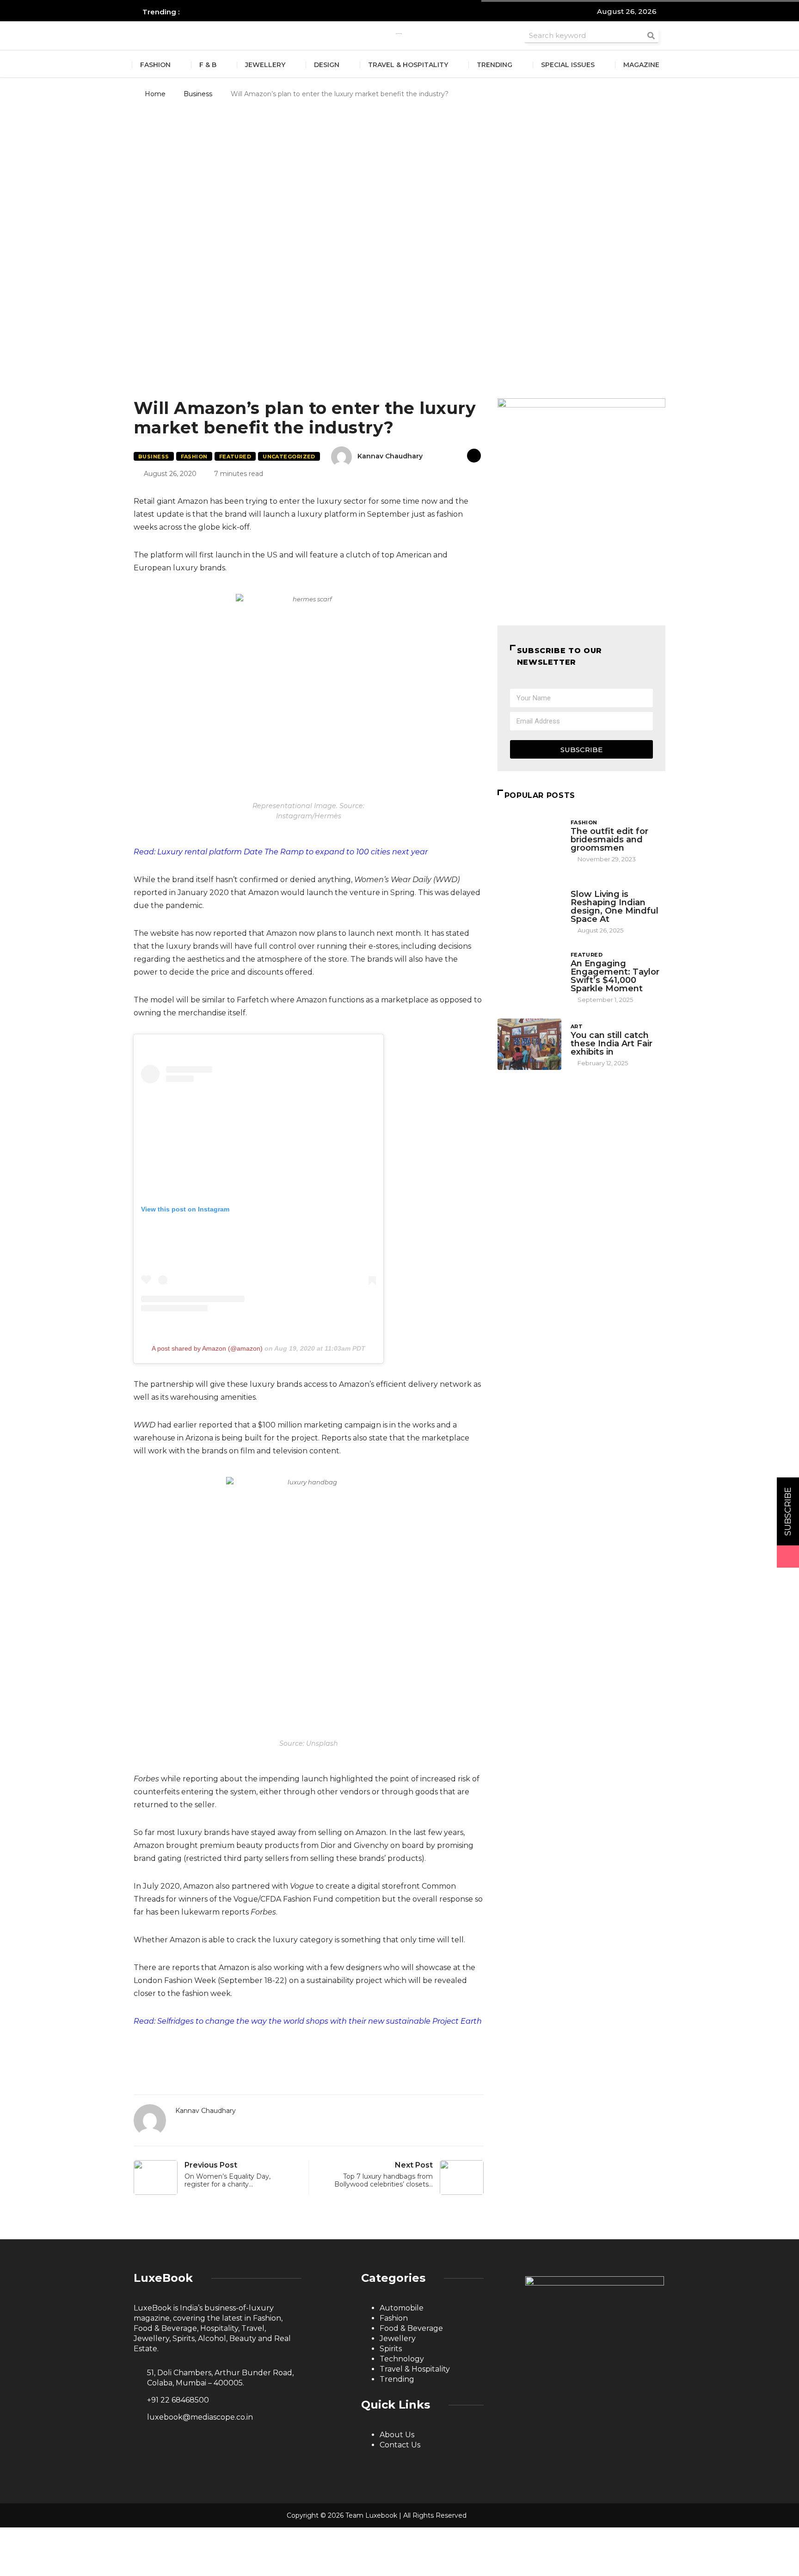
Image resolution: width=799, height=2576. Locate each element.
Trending (495, 65)
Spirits (391, 2349)
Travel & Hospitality (408, 65)
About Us (397, 2435)
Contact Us (400, 2445)
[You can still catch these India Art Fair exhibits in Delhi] (529, 1044)
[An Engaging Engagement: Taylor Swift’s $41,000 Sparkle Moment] (529, 975)
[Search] (651, 35)
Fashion (155, 65)
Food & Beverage (411, 2328)
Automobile (402, 2308)
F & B (208, 65)
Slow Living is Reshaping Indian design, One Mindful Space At (615, 907)
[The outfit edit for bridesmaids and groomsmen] (529, 840)
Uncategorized (289, 457)
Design (327, 65)
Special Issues (568, 65)
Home (155, 94)
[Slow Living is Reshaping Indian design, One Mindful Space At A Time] (529, 905)
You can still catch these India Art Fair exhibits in (612, 1044)
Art (577, 1026)
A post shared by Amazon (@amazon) (207, 1348)
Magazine (641, 65)
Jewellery (265, 65)
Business (198, 94)
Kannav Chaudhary (390, 456)
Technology (402, 2359)
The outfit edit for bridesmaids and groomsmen (609, 840)
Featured (235, 457)
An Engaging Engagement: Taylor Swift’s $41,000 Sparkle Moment (615, 976)
